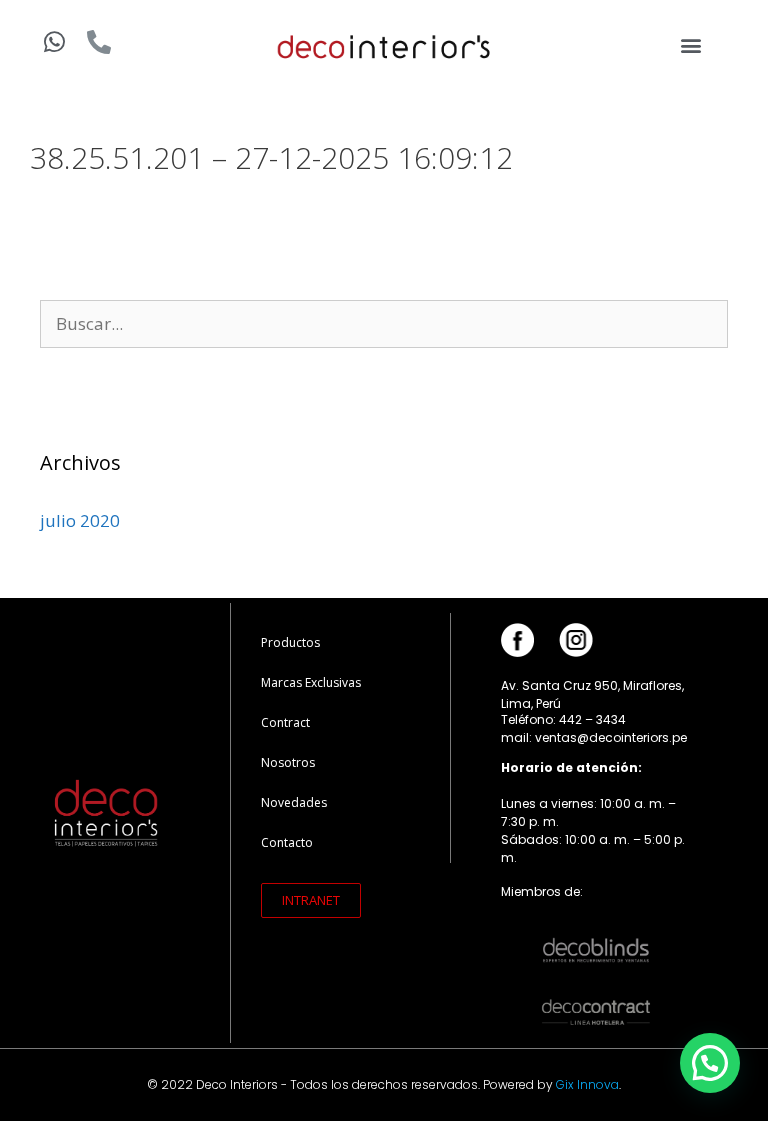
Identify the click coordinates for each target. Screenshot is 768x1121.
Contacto (287, 842)
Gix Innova (587, 1084)
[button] (691, 45)
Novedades (294, 802)
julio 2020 (80, 520)
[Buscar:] (384, 323)
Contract (285, 722)
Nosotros (288, 762)
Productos (290, 642)
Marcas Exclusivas (311, 682)
